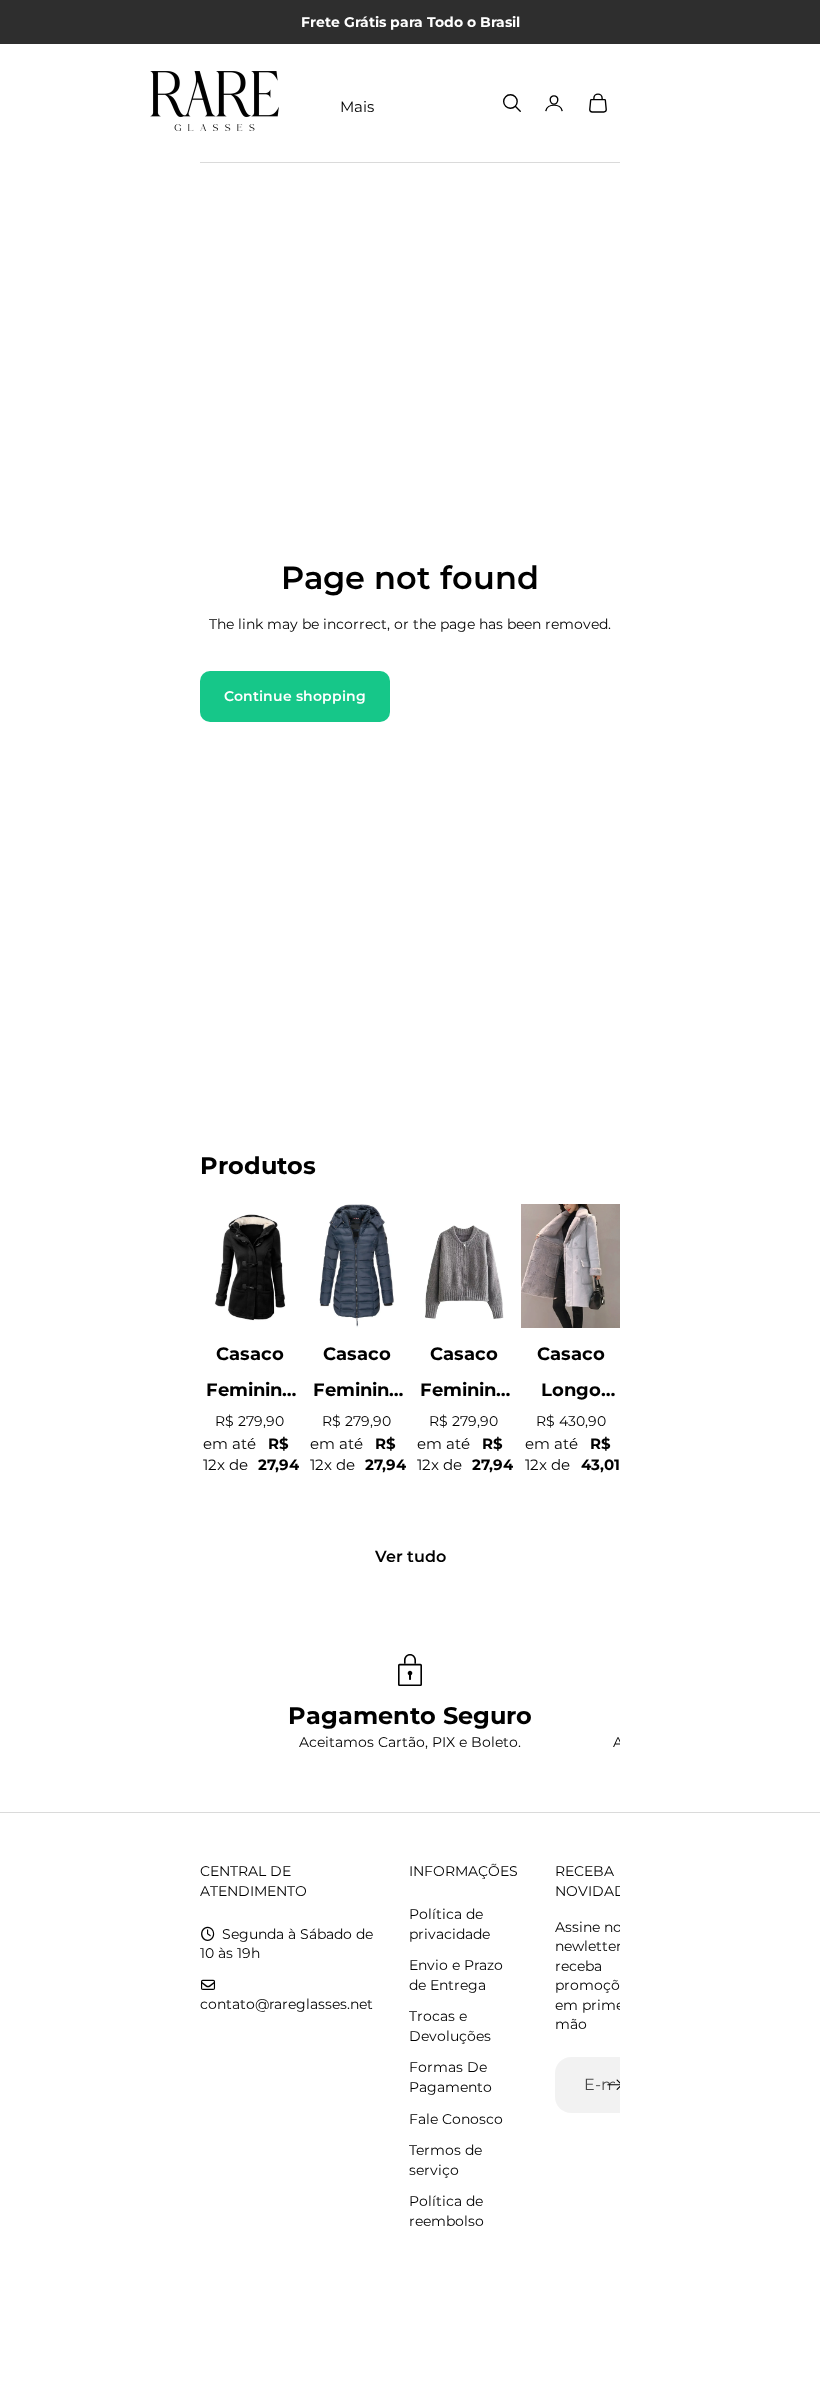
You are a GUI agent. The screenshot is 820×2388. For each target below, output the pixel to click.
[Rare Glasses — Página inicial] (214, 103)
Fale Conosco (456, 2119)
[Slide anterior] (215, 1266)
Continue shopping (295, 696)
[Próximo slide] (283, 1266)
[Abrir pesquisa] (512, 103)
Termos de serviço (445, 2160)
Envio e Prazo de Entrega (456, 1975)
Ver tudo (410, 1556)
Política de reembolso (446, 2211)
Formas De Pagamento (450, 2077)
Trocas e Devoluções (450, 2026)
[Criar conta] (615, 2085)
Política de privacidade (449, 1924)
